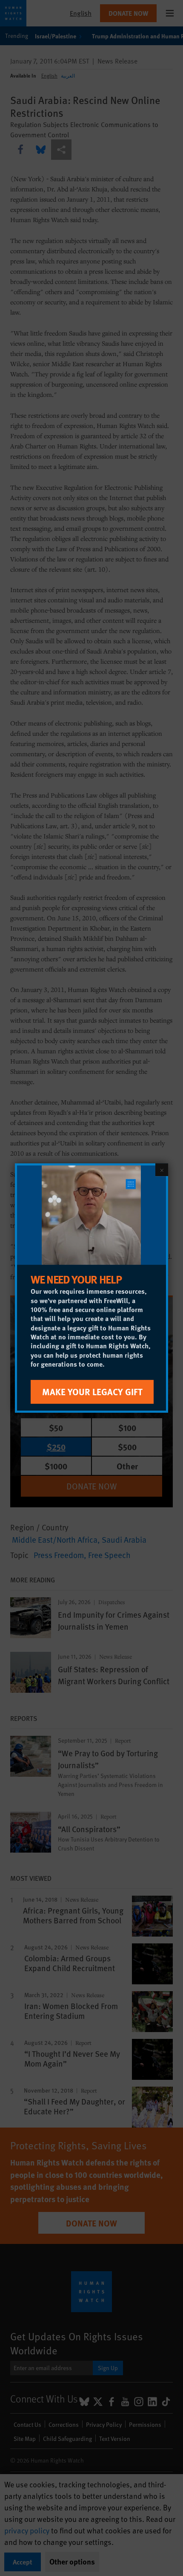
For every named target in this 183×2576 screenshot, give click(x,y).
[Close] (162, 1170)
